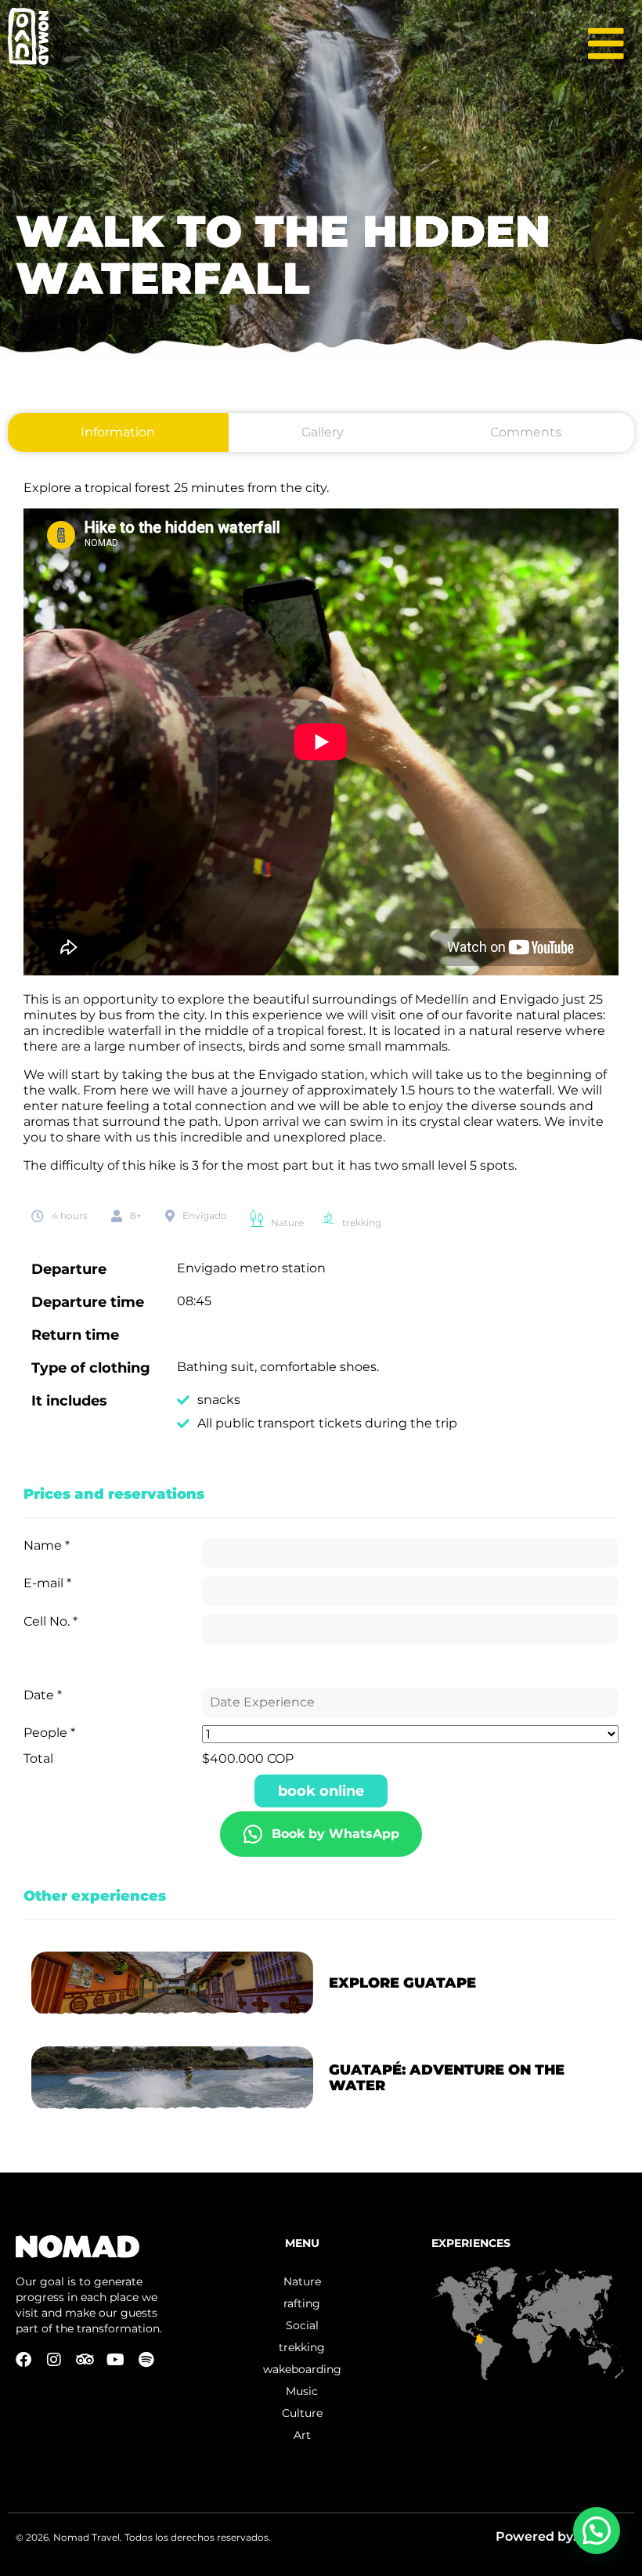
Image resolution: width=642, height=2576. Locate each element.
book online (321, 1791)
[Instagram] (54, 2360)
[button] (597, 2531)
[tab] (118, 432)
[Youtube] (115, 2360)
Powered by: (537, 2536)
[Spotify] (146, 2360)
